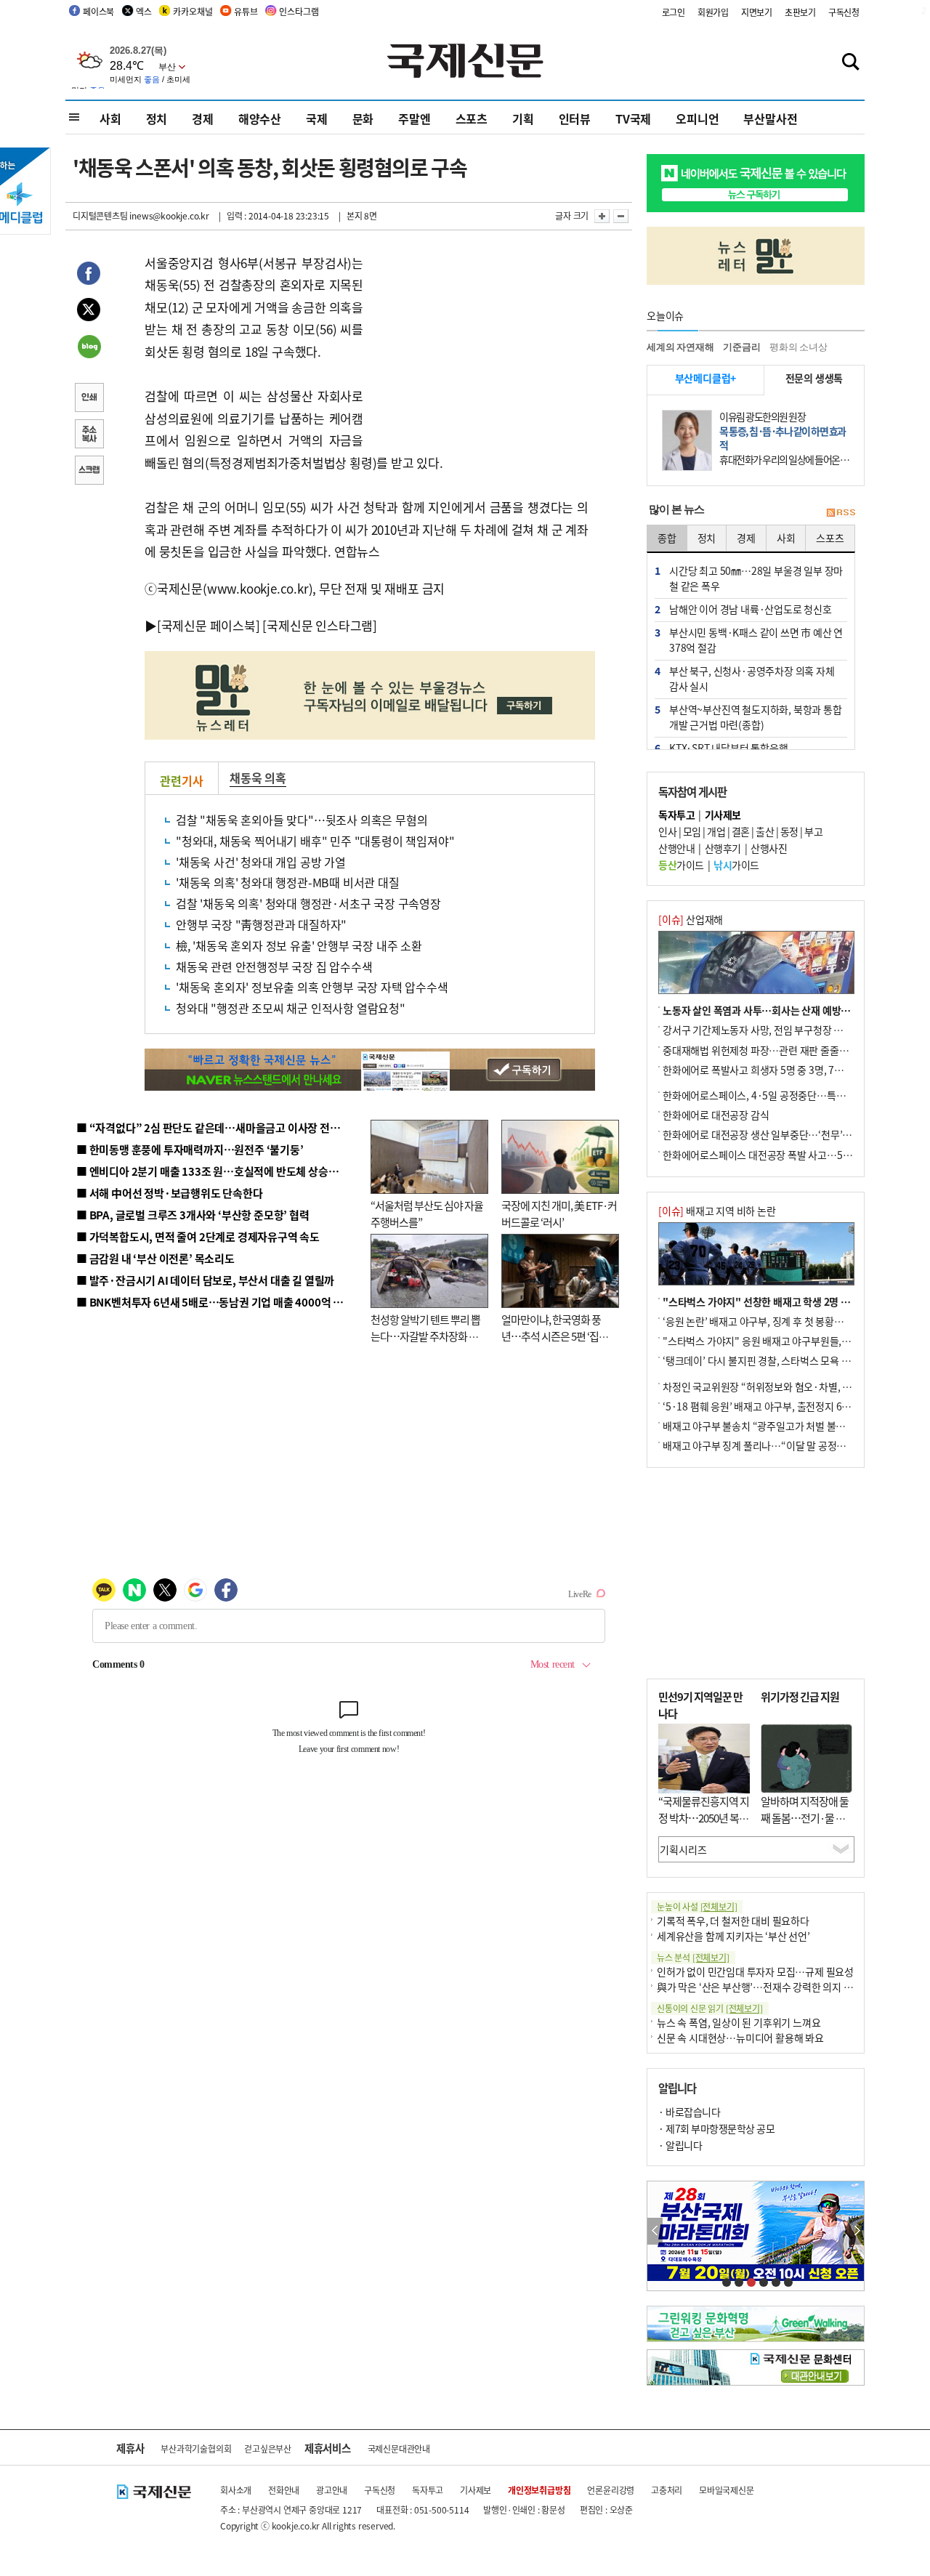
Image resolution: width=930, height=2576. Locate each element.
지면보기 (757, 12)
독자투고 (428, 2490)
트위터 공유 (89, 312)
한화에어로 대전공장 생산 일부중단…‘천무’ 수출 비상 (773, 1134)
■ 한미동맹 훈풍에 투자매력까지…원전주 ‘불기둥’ (190, 1149)
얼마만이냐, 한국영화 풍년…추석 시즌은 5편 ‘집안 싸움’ (555, 1336)
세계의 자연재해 (680, 347)
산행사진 (769, 848)
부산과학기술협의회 (196, 2448)
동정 (789, 831)
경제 (203, 118)
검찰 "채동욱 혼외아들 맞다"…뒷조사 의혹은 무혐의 (302, 820)
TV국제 (633, 118)
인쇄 (89, 399)
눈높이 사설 (697, 1906)
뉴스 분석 (693, 1957)
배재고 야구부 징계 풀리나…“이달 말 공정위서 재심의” (776, 1445)
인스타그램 (299, 11)
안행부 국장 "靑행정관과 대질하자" (261, 924)
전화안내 (284, 2490)
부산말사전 (770, 118)
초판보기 (800, 12)
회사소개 (236, 2490)
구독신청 (844, 12)
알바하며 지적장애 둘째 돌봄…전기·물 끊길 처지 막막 (805, 1817)
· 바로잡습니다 (689, 2112)
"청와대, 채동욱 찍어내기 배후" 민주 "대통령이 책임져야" (315, 841)
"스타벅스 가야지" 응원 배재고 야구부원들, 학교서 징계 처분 (788, 1341)
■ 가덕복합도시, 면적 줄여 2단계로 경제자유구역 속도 (198, 1236)
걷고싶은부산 (268, 2448)
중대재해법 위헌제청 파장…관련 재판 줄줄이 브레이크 (775, 1050)
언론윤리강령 (611, 2490)
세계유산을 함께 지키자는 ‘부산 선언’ (733, 1936)
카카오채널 (193, 11)
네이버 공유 (89, 348)
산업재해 (691, 919)
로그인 (674, 12)
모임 (692, 831)
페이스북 (98, 11)
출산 (765, 831)
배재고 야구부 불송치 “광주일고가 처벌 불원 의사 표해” (777, 1426)
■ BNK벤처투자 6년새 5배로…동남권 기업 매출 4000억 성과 (215, 1302)
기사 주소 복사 (89, 435)
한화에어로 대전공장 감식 (716, 1115)
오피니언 (697, 118)
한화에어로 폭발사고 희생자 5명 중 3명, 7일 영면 (763, 1070)
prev (655, 2231)
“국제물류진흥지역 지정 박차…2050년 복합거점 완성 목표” (704, 1817)
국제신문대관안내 (399, 2448)
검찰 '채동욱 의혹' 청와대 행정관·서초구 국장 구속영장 (308, 903)
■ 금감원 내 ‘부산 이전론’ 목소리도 (155, 1258)
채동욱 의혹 (258, 778)
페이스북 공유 (89, 275)
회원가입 (713, 12)
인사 (667, 831)
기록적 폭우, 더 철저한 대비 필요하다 (733, 1921)
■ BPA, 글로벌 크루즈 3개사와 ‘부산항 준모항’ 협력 (193, 1215)
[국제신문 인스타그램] (320, 625)
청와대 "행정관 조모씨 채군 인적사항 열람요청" (291, 1008)
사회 (110, 118)
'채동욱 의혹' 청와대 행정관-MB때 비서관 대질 (288, 882)
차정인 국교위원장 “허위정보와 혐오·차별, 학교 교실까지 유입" (794, 1386)
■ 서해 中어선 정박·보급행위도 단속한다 (170, 1193)
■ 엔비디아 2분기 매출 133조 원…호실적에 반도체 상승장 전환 (218, 1171)
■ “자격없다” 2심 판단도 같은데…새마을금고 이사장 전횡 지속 (219, 1127)
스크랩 (89, 472)
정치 (157, 118)
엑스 (144, 11)
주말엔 (414, 118)
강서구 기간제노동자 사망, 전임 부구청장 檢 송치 (764, 1030)
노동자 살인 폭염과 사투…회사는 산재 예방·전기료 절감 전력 (789, 1010)
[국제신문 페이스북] (209, 625)
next (856, 2231)
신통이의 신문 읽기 (710, 2008)
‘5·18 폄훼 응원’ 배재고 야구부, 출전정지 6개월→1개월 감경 (789, 1406)
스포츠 (472, 118)
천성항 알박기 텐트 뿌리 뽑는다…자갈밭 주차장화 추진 (425, 1336)
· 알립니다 (680, 2145)
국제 (317, 118)
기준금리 (741, 347)
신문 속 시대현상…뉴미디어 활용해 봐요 (740, 2038)
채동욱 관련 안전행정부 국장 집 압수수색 (274, 966)
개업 (716, 831)
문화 (363, 118)
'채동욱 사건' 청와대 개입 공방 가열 (261, 862)
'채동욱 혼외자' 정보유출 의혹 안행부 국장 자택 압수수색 (312, 987)
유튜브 (246, 11)
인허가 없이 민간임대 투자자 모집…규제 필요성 (755, 1971)
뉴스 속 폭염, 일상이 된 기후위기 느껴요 (739, 2022)
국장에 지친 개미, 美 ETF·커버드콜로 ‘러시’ (559, 1214)
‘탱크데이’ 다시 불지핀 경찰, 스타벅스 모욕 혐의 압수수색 (781, 1360)
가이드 (681, 865)
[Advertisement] (480, 343)
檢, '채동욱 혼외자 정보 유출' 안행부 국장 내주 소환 (299, 945)
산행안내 (676, 848)
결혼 (741, 831)
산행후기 (723, 848)
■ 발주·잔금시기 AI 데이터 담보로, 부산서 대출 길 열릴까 (205, 1280)
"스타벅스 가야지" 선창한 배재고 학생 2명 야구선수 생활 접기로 (796, 1301)
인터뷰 (575, 118)
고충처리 (667, 2490)
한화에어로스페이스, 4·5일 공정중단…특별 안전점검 (773, 1095)
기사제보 (476, 2490)
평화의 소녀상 (798, 347)
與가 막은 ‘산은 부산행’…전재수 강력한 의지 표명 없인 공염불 (785, 1987)
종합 (667, 538)
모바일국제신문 (727, 2490)
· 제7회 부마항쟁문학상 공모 (716, 2128)
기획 (523, 118)
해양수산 (260, 118)
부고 (813, 831)
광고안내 (332, 2490)
